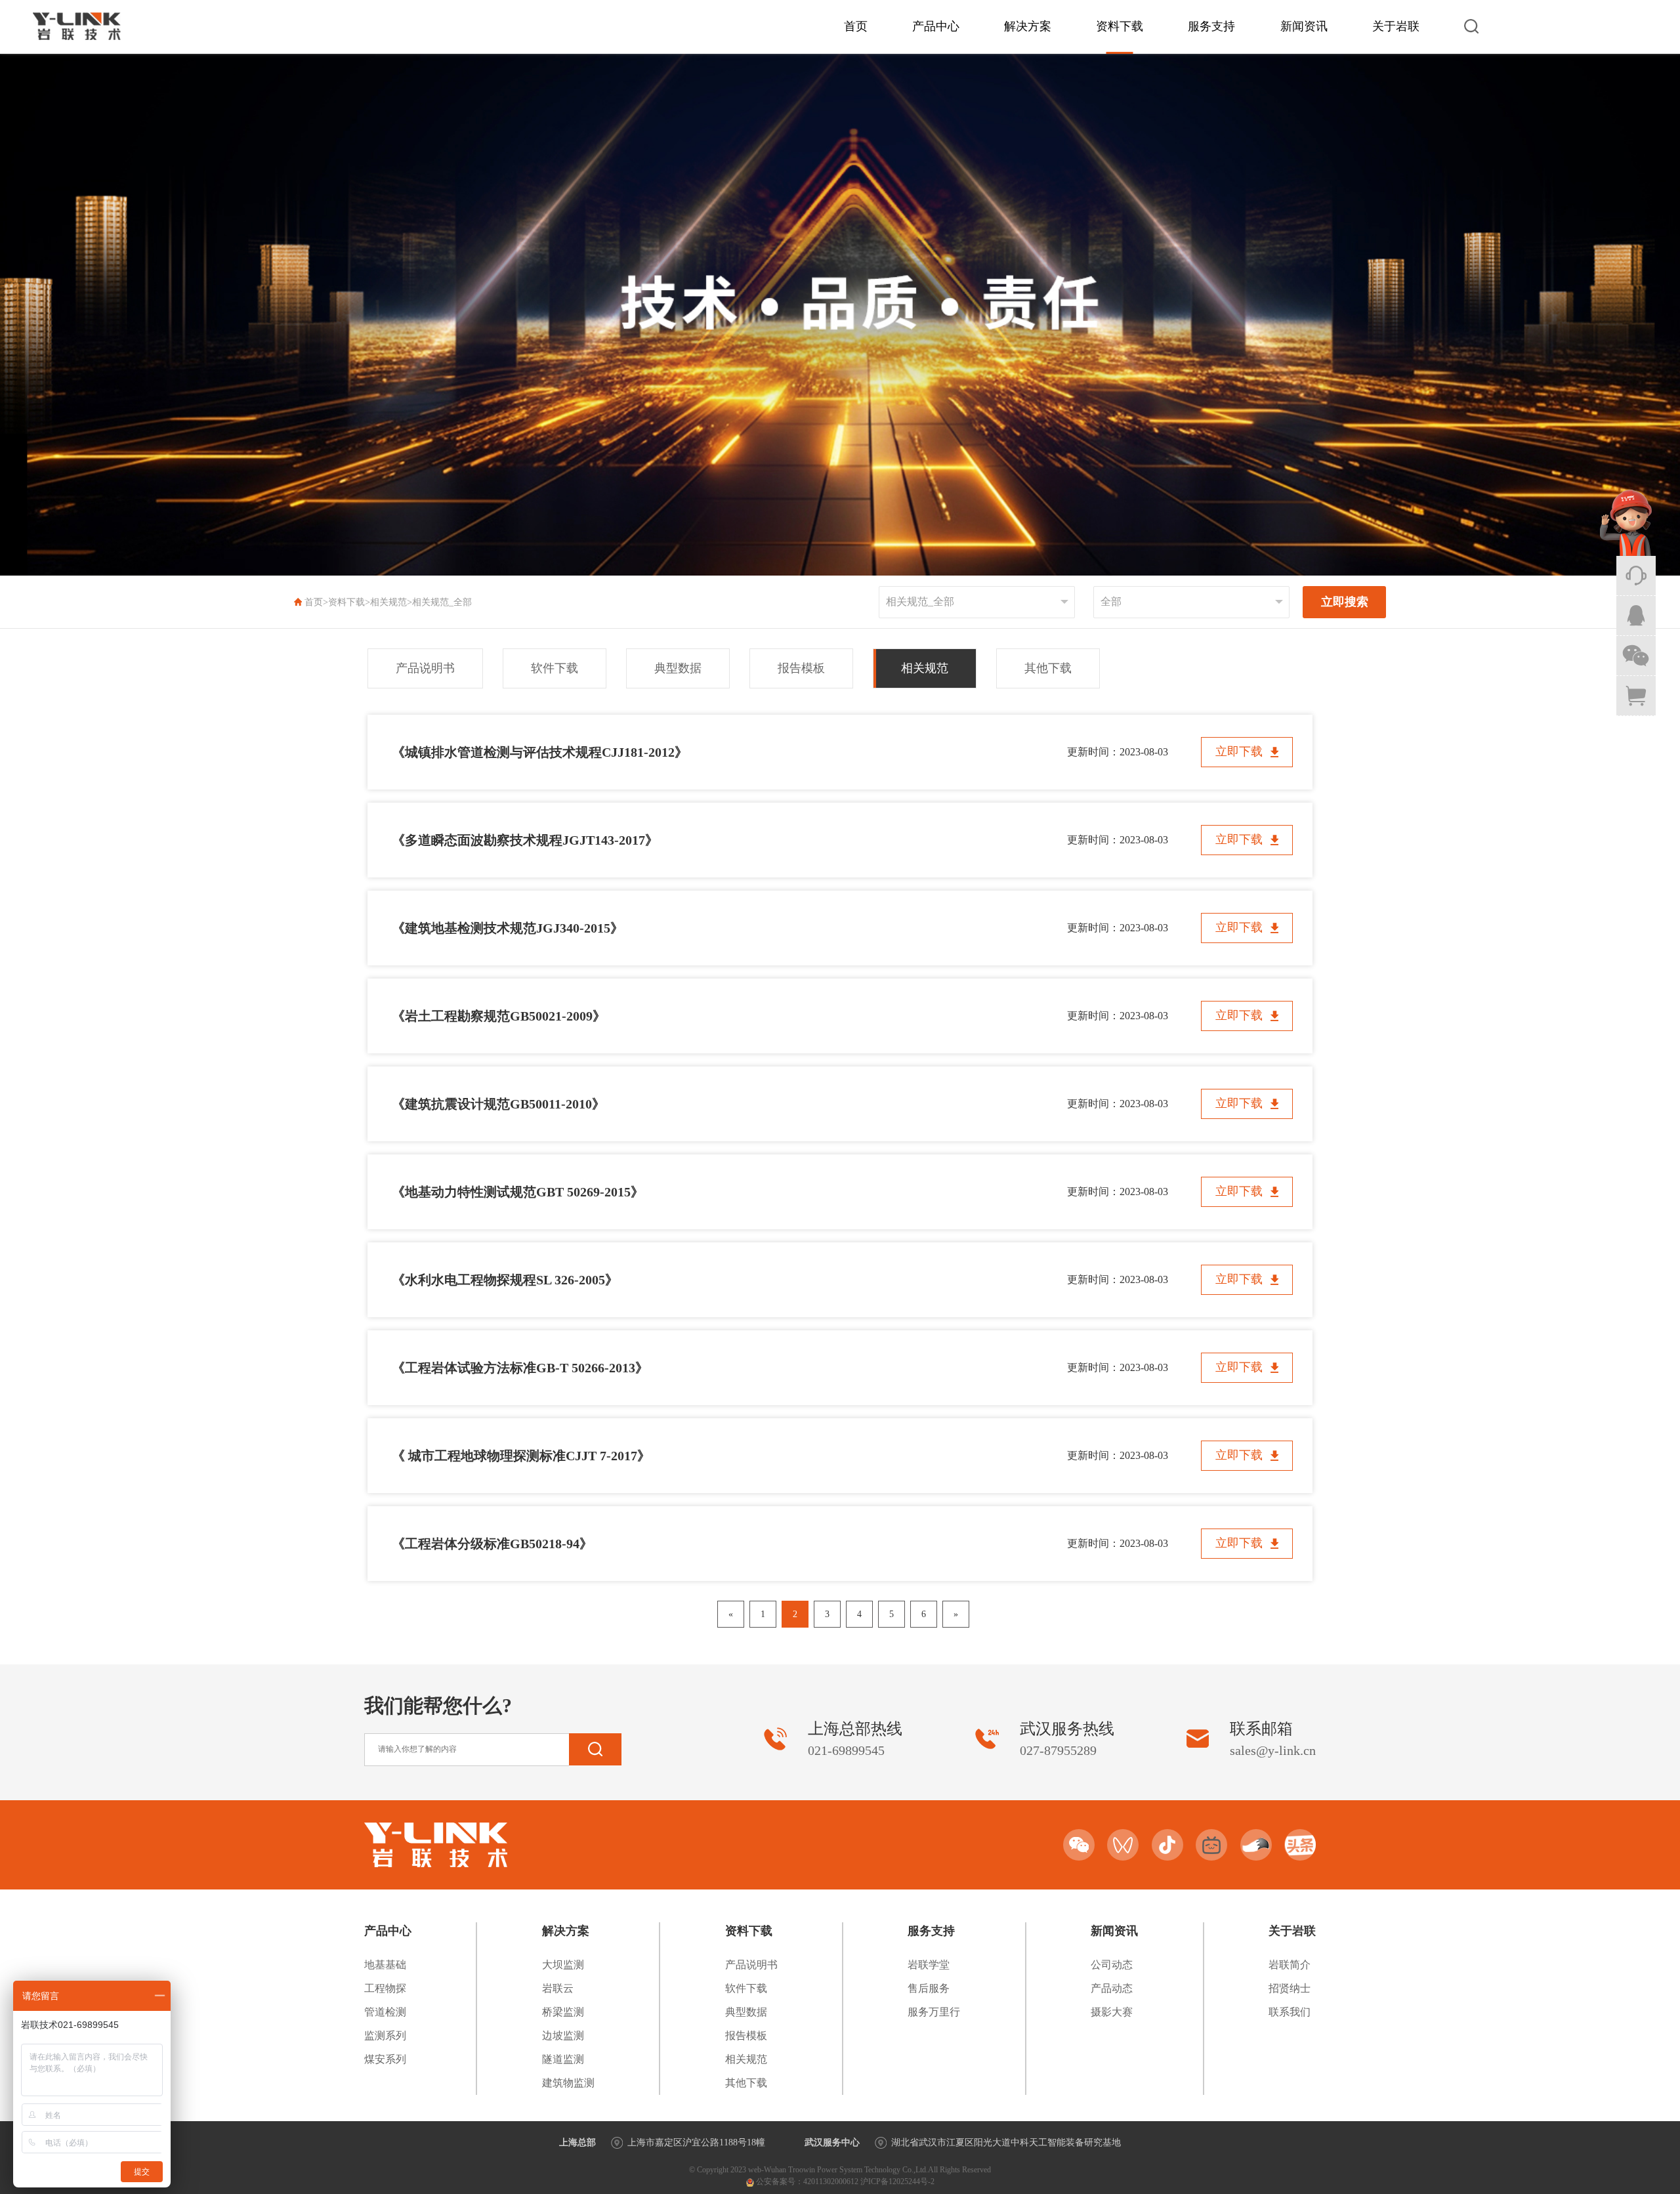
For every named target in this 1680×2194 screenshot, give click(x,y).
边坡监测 (563, 2036)
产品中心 (936, 26)
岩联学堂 (929, 1965)
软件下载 (555, 668)
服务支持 (1211, 26)
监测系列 (385, 2036)
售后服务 (929, 1988)
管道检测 (385, 2012)
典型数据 (678, 668)
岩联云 (558, 1988)
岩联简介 (1290, 1965)
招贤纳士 (1290, 1988)
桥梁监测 (563, 2012)
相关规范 (388, 602)
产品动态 (1112, 1988)
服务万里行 (934, 2012)
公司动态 (1112, 1965)
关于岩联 (1396, 26)
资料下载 (1120, 26)
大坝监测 (563, 1965)
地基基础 (385, 1965)
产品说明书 (425, 668)
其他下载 (1048, 668)
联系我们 (1290, 2012)
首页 (856, 26)
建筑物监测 (568, 2083)
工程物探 (385, 1988)
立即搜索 (1345, 602)
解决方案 (1028, 26)
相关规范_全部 (442, 602)
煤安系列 (385, 2059)
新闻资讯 (1304, 26)
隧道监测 (563, 2059)
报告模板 (801, 668)
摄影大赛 (1112, 2012)
